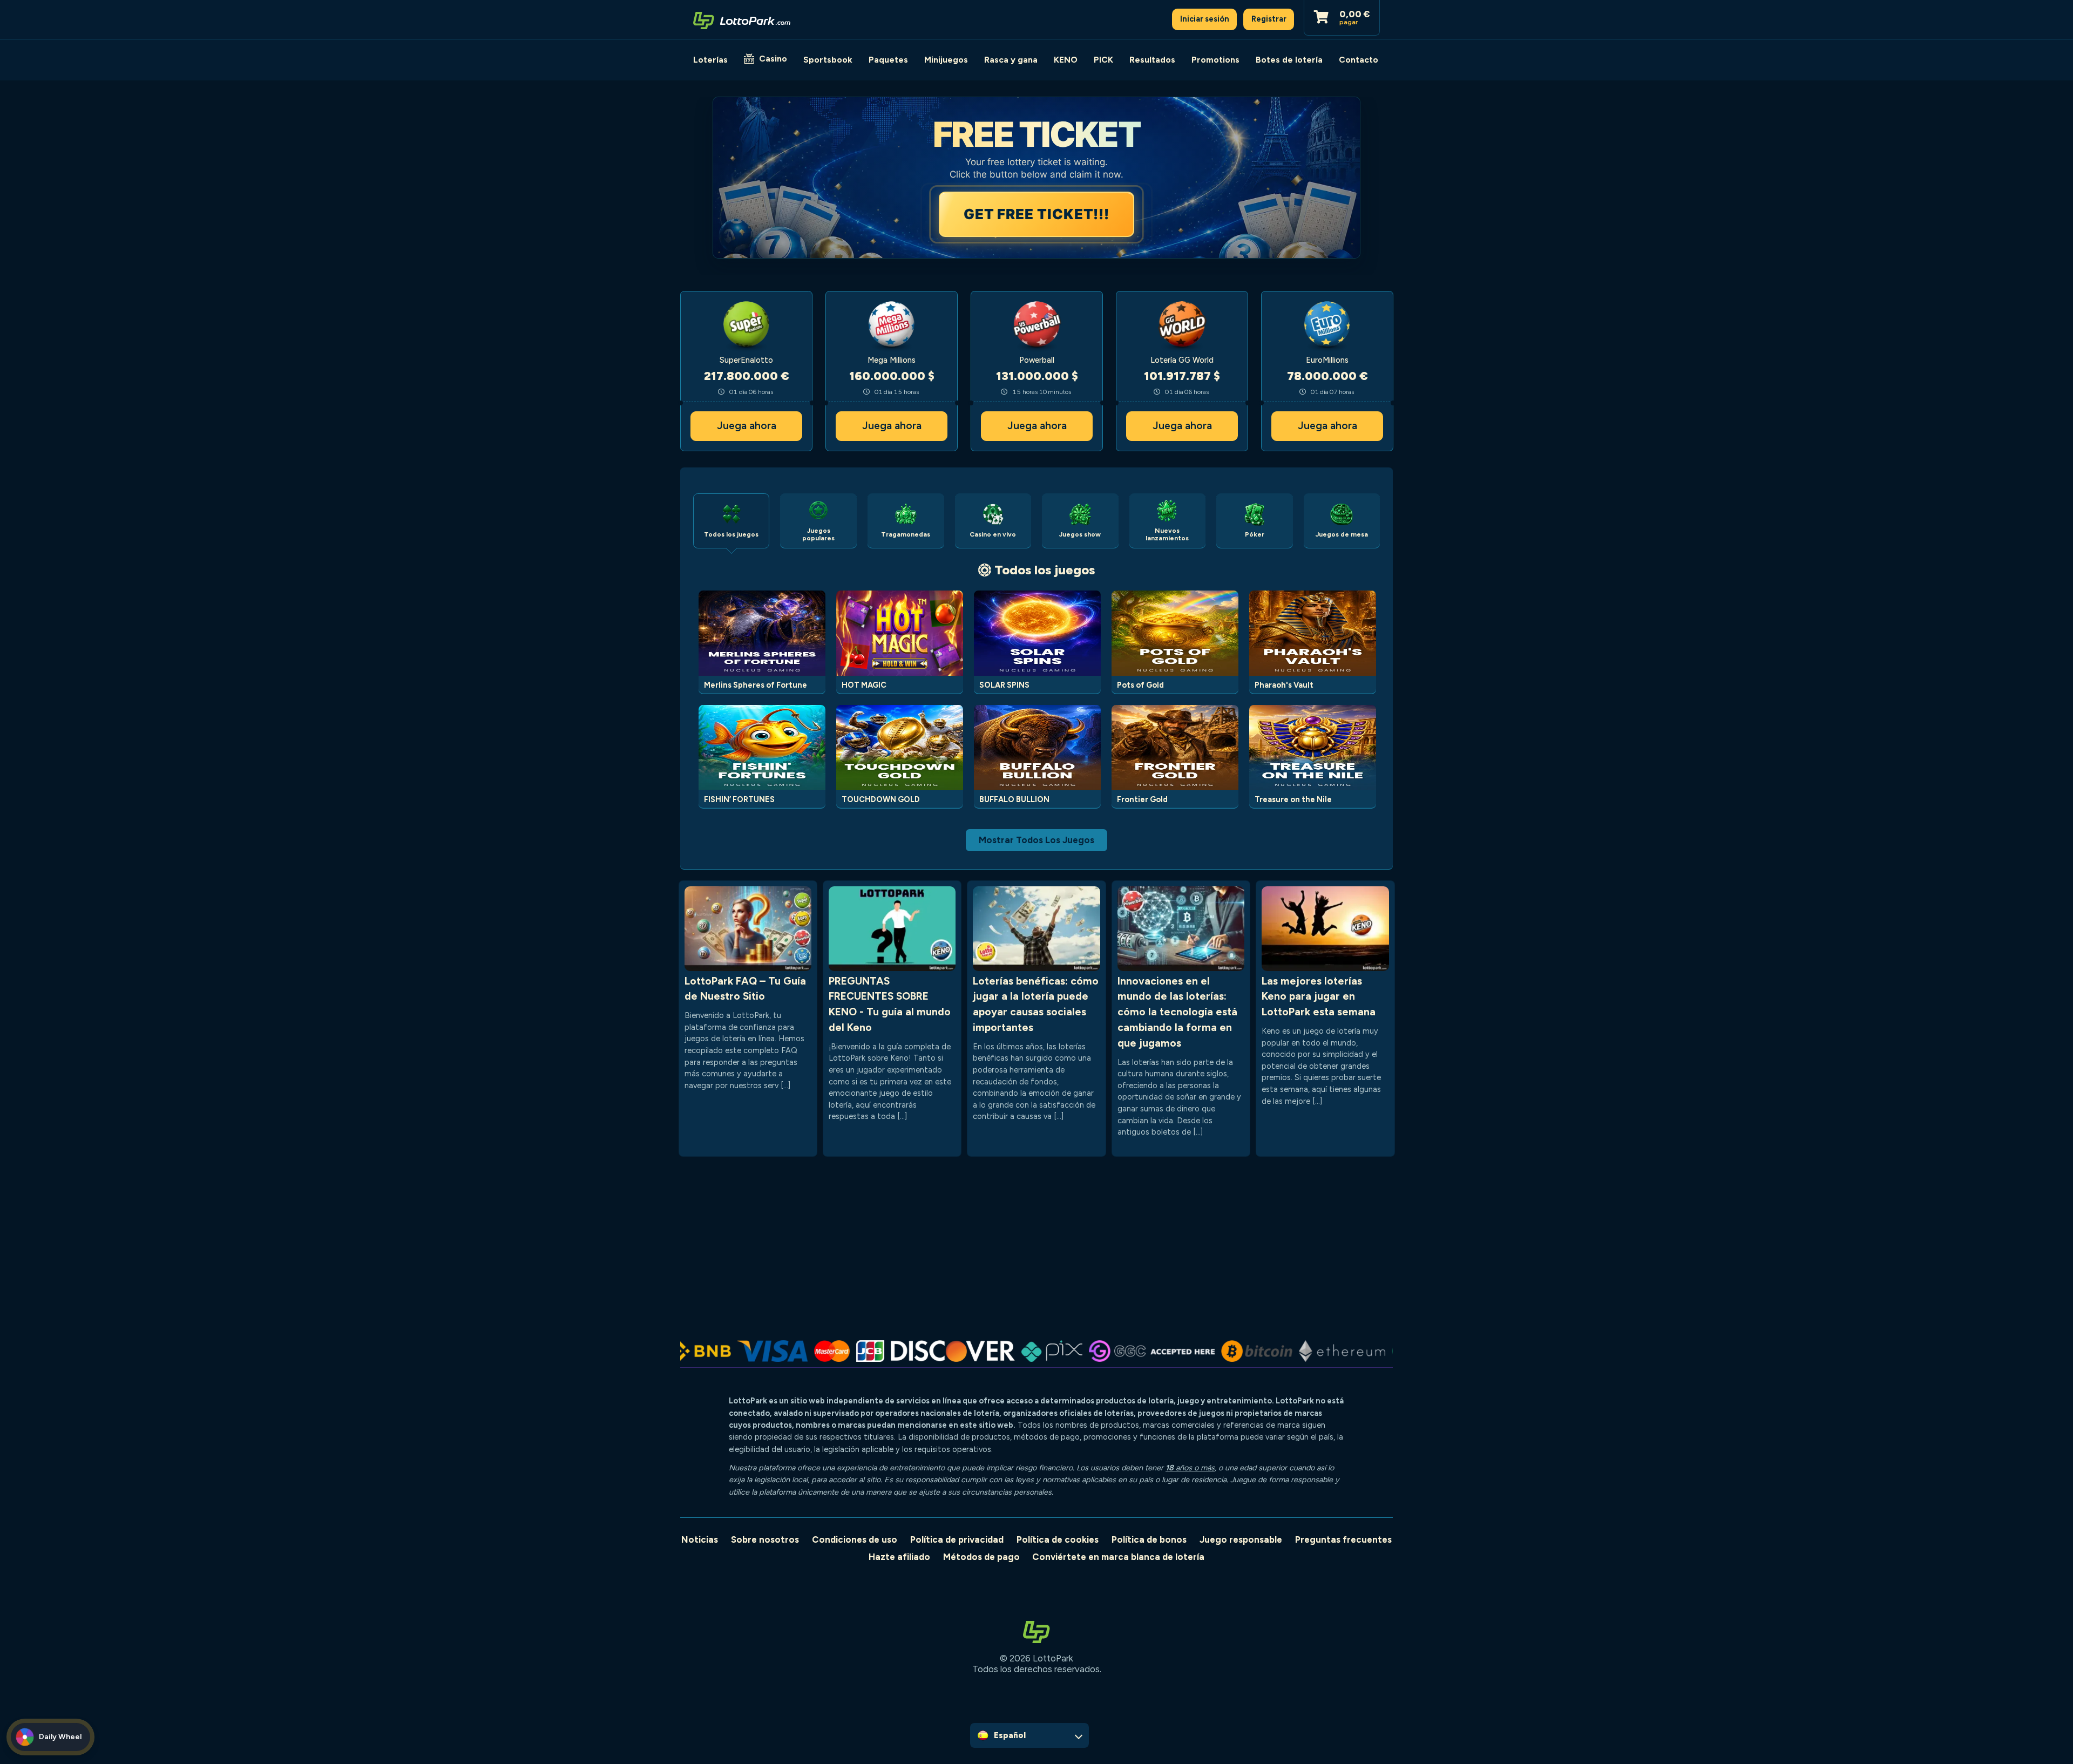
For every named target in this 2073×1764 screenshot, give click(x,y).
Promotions (1215, 60)
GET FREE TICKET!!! (1036, 214)
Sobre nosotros (765, 1539)
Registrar (1269, 19)
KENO (1066, 60)
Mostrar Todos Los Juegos (1036, 840)
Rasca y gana (1011, 60)
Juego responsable (1241, 1539)
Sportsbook (828, 60)
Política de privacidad (957, 1539)
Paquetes (888, 60)
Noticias (700, 1539)
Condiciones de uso (855, 1539)
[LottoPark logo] (742, 19)
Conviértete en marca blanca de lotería (1118, 1557)
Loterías (710, 60)
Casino (773, 59)
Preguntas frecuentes (1343, 1539)
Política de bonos (1149, 1539)
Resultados (1152, 60)
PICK (1103, 60)
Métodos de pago (981, 1557)
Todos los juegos (1045, 570)
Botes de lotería (1289, 60)
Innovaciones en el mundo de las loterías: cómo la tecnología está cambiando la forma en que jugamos (1177, 1012)
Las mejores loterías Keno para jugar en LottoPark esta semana (1319, 997)
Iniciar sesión (1205, 19)
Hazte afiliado (899, 1557)
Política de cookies (1058, 1539)
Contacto (1359, 60)
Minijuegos (946, 60)
